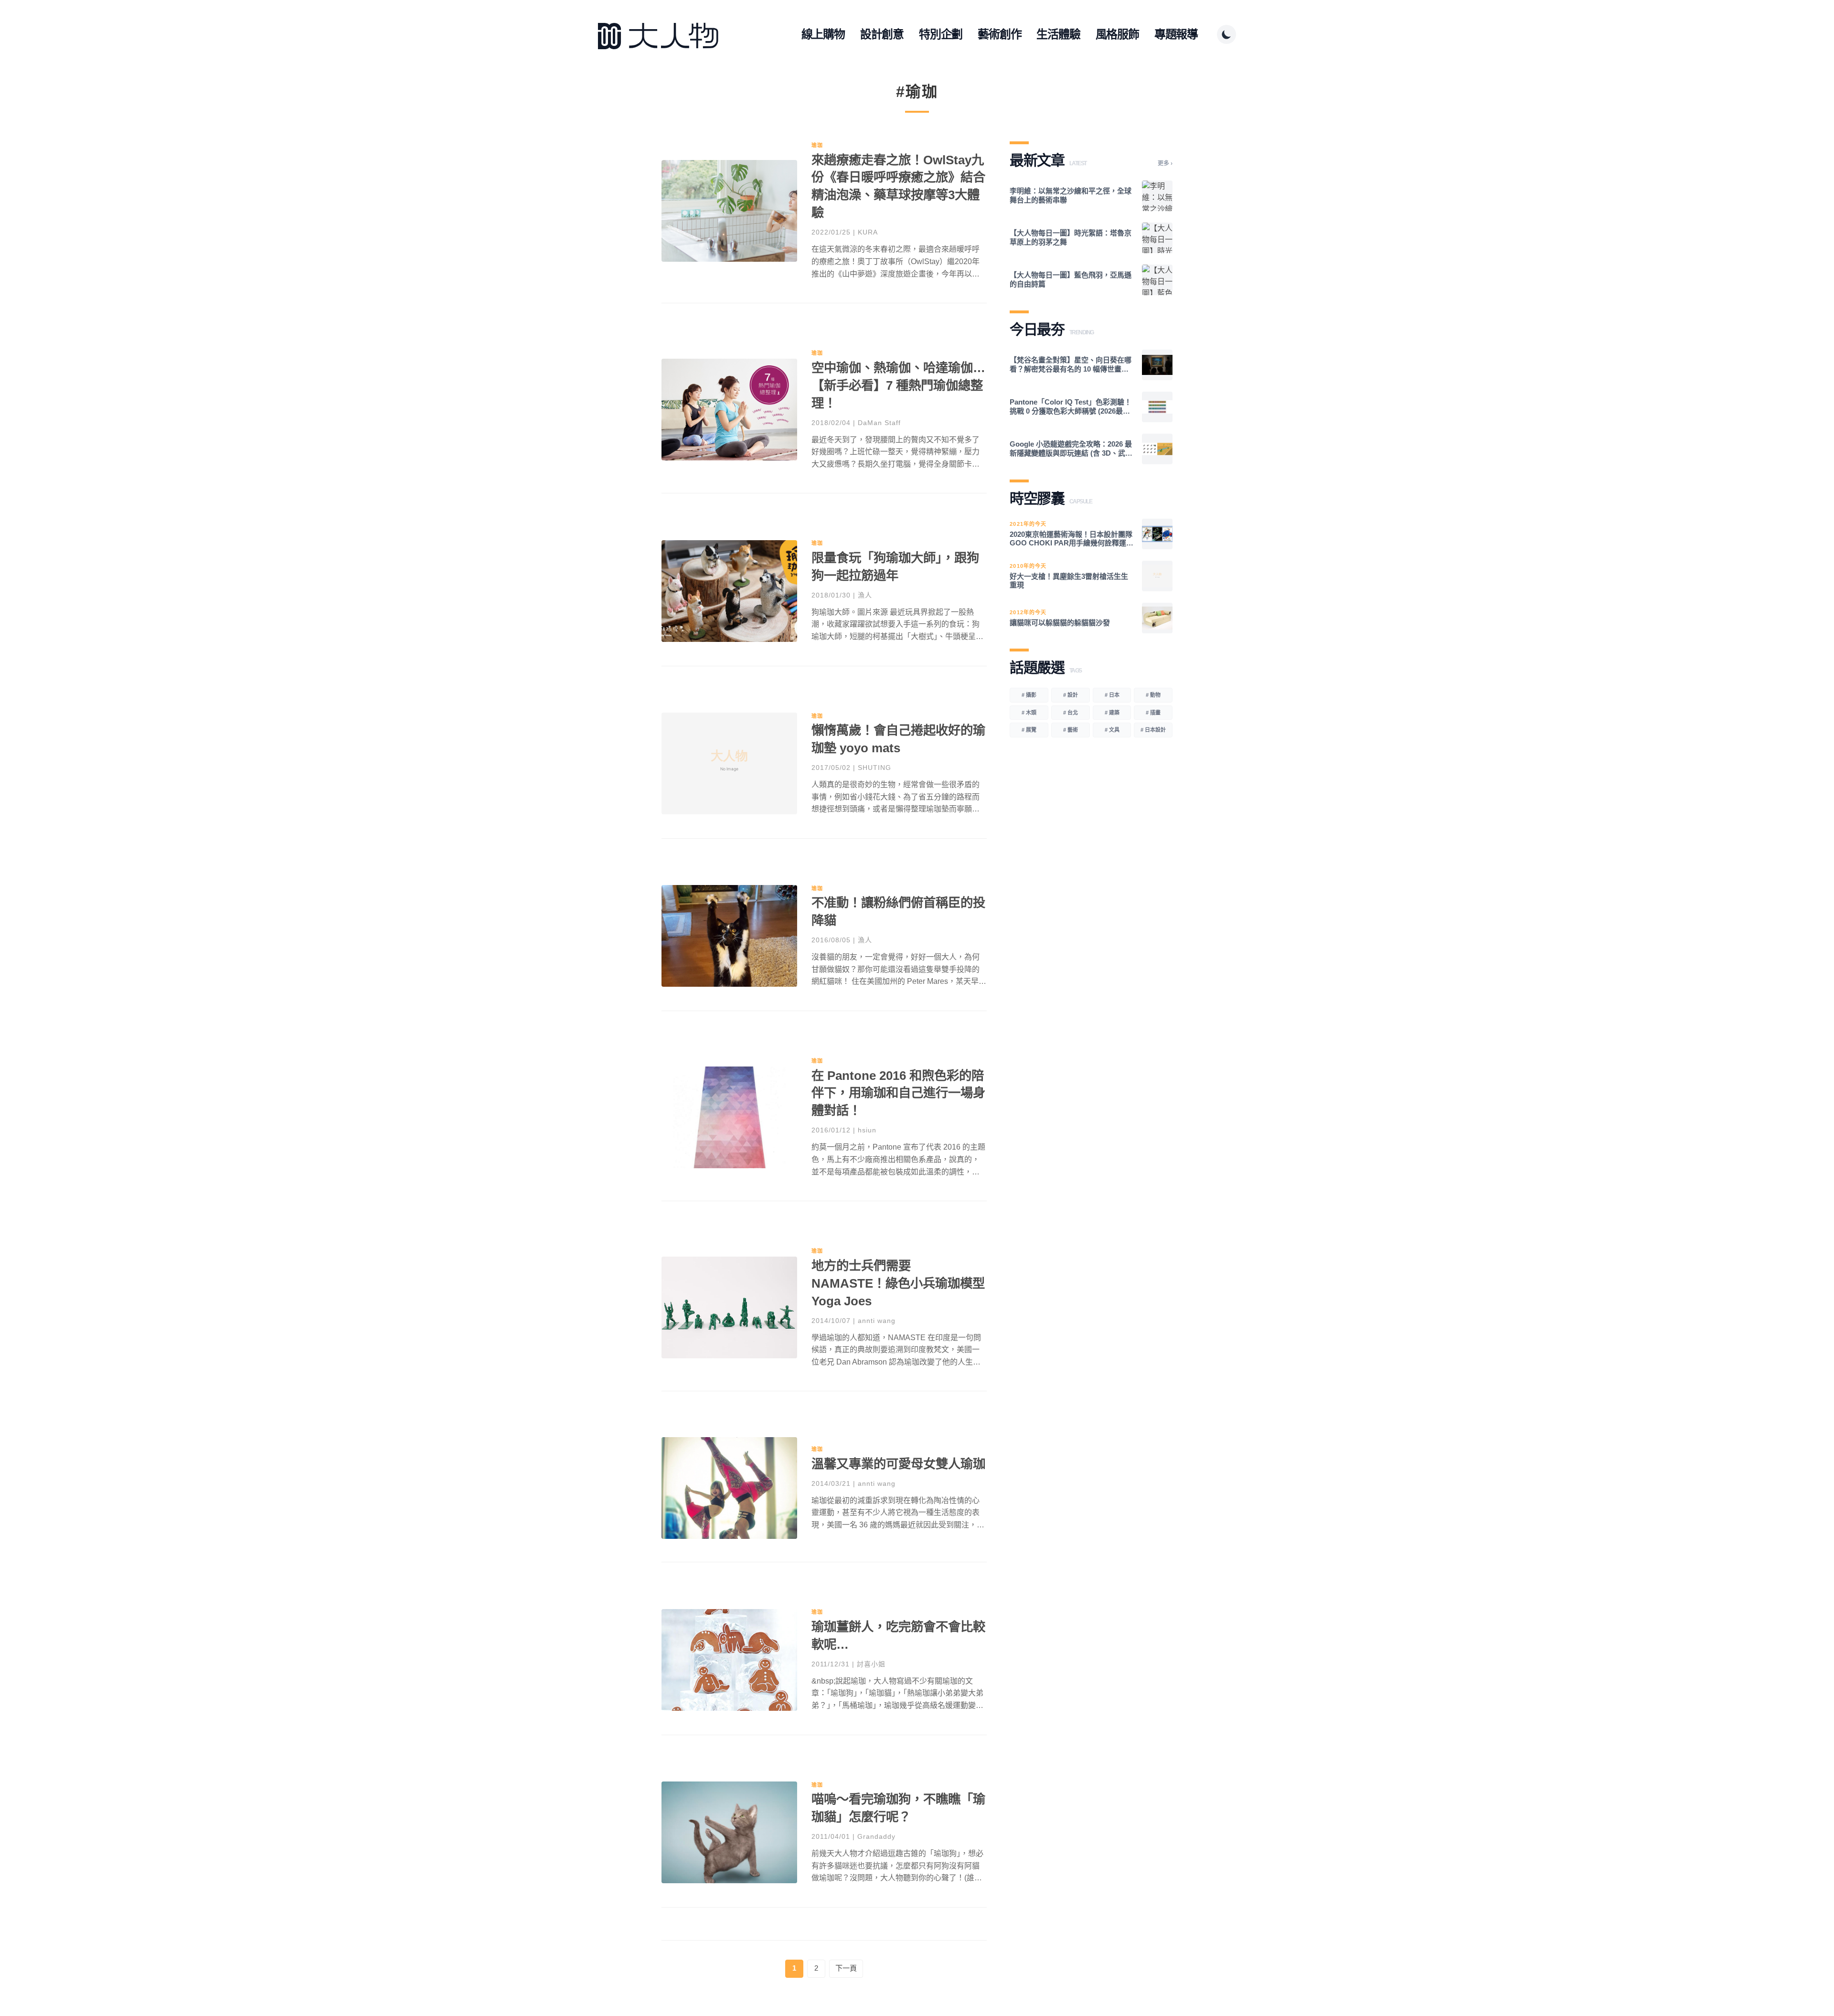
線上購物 (823, 34)
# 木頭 (1029, 713)
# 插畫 (1153, 713)
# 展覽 (1029, 730)
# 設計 (1071, 695)
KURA (868, 232)
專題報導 (1176, 34)
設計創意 (882, 34)
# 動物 (1153, 695)
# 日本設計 (1153, 730)
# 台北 (1071, 713)
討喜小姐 (871, 1664)
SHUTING (874, 768)
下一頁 (846, 1968)
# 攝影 (1029, 695)
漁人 (865, 595)
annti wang (877, 1321)
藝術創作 (999, 34)
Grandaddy (876, 1836)
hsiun (867, 1130)
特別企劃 (941, 34)
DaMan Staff (879, 423)
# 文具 (1112, 730)
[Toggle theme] (1226, 34)
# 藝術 (1071, 730)
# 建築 (1112, 713)
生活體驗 (1058, 34)
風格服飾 (1117, 34)
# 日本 (1112, 695)
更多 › (1165, 163)
